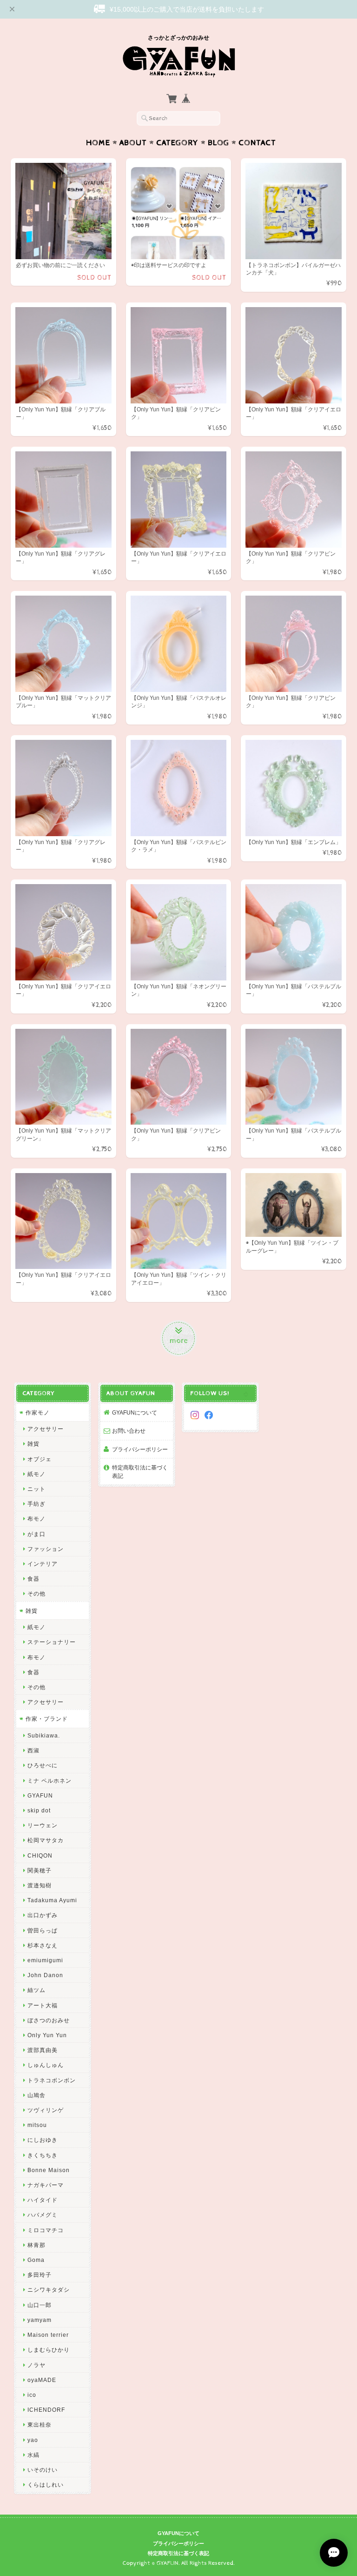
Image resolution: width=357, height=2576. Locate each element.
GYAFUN (40, 1795)
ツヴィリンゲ (46, 2110)
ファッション (46, 1549)
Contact (257, 143)
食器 (33, 1579)
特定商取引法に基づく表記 (140, 1472)
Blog (218, 143)
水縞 (33, 2455)
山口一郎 (40, 2305)
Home (98, 143)
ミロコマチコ (46, 2230)
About (133, 143)
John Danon (45, 1975)
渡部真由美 (43, 2050)
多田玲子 (40, 2275)
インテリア (43, 1564)
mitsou (37, 2125)
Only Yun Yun (47, 2035)
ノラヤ (36, 2365)
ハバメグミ (43, 2215)
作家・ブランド (47, 1719)
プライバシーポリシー (140, 1449)
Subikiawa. (44, 1735)
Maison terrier (48, 2335)
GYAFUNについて (135, 1412)
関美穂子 (40, 1870)
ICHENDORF (46, 2410)
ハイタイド (43, 2200)
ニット (36, 1489)
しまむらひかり (49, 2350)
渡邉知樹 (40, 1885)
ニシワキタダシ (49, 2290)
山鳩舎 (36, 2095)
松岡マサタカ (46, 1840)
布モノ (36, 1519)
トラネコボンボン (52, 2080)
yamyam (40, 2320)
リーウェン (43, 1825)
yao (33, 2440)
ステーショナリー (52, 1642)
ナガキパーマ (46, 2185)
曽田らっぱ (43, 1930)
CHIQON (40, 1855)
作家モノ (38, 1412)
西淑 (33, 1750)
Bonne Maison (49, 2170)
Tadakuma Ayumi (52, 1900)
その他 (36, 1593)
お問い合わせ (129, 1431)
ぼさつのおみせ (49, 2020)
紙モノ (36, 1474)
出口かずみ (43, 1915)
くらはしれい (46, 2485)
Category (177, 143)
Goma (36, 2260)
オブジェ (40, 1459)
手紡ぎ (36, 1504)
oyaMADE (42, 2380)
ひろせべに (43, 1765)
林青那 (36, 2245)
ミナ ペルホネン (50, 1781)
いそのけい (43, 2470)
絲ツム (36, 1990)
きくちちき (43, 2155)
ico (32, 2395)
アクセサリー (46, 1429)
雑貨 (33, 1444)
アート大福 (43, 2005)
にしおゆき (43, 2140)
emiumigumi (45, 1960)
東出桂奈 (40, 2425)
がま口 (36, 1534)
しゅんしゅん (46, 2065)
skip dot (39, 1810)
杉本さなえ (43, 1945)
